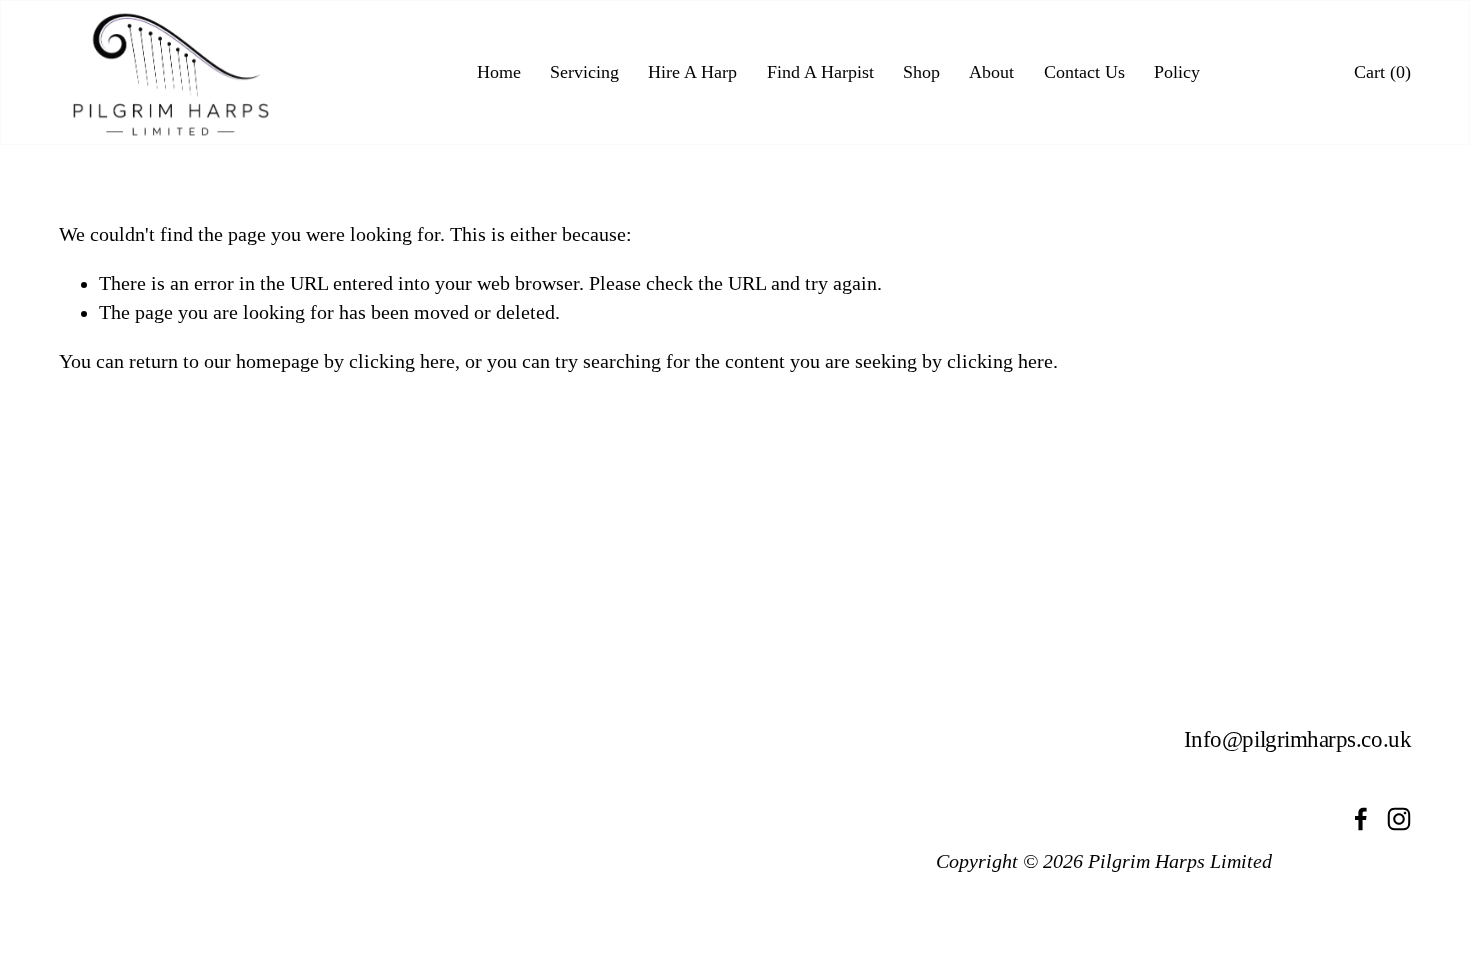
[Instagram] (1399, 819)
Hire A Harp (692, 72)
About (991, 72)
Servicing (584, 72)
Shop (921, 72)
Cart (1382, 73)
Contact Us (1084, 72)
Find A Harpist (820, 72)
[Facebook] (1361, 819)
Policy (1177, 72)
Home (499, 72)
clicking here (402, 361)
